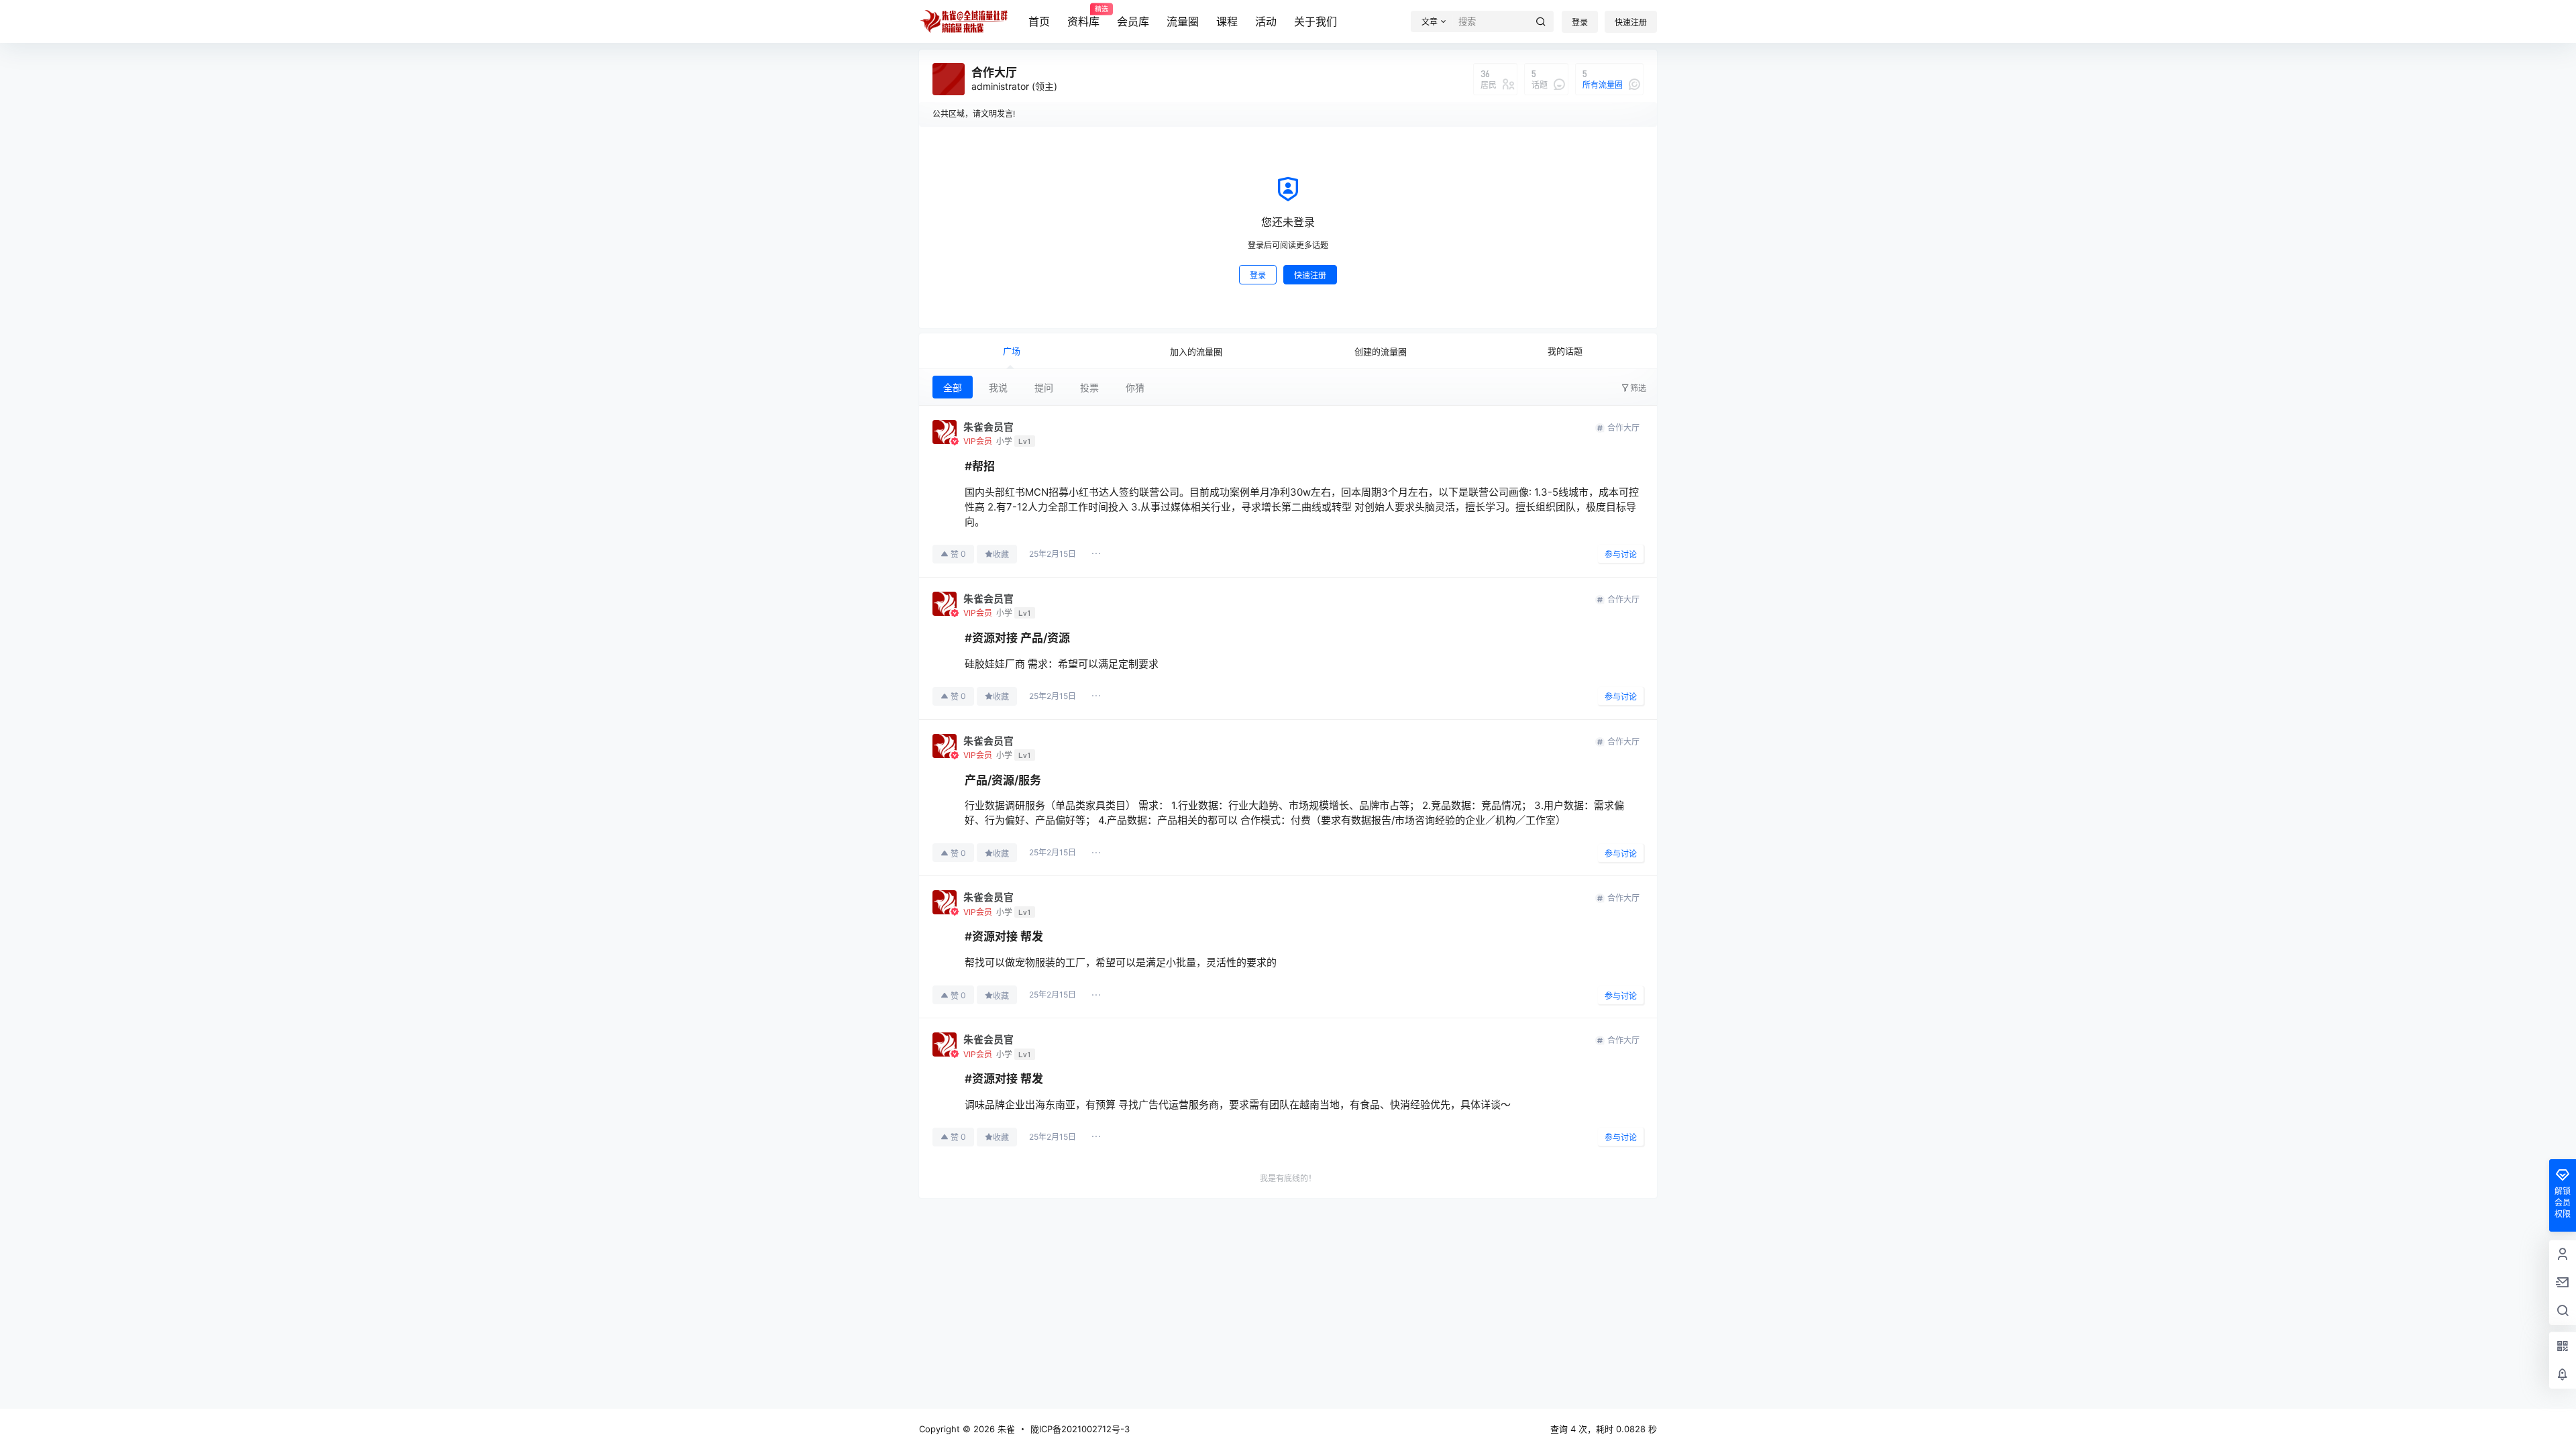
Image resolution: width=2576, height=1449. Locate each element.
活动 (1266, 21)
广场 (1012, 351)
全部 (953, 387)
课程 (1227, 21)
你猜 (1135, 387)
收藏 (1001, 554)
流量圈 (1183, 21)
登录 (1580, 22)
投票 (1089, 387)
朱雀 (1005, 1429)
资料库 (1083, 17)
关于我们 (1316, 21)
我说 (998, 387)
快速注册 (1631, 22)
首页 (1039, 21)
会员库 (1133, 21)
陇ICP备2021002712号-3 (1080, 1429)
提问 (1044, 387)
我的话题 (1565, 351)
